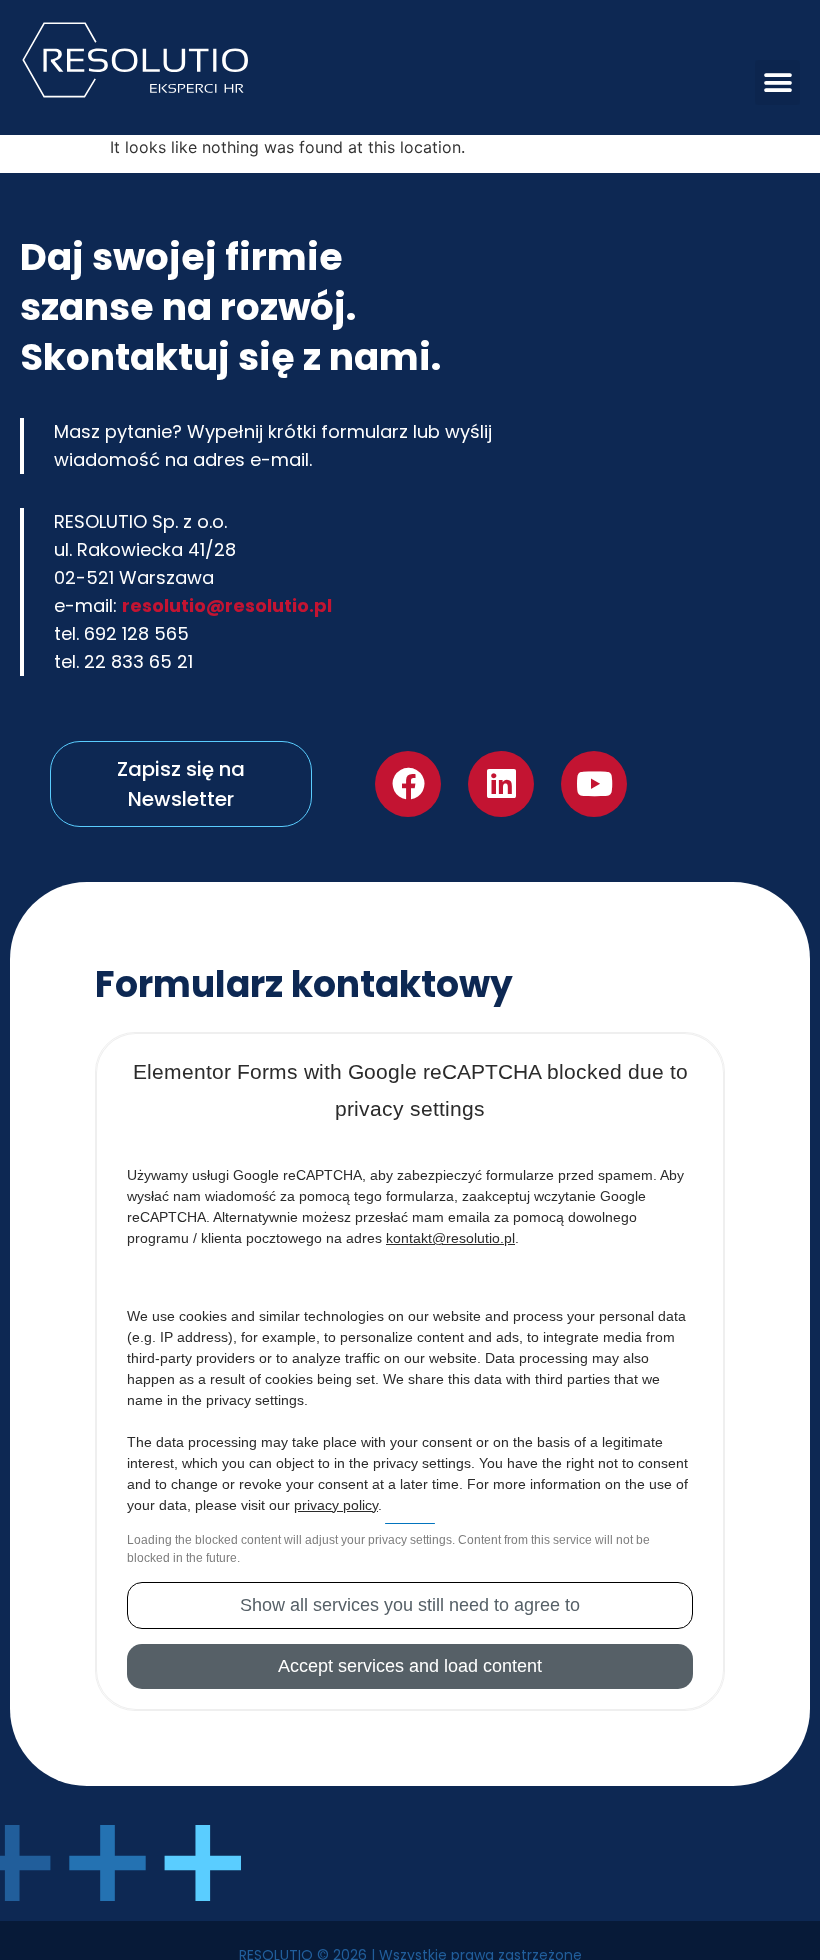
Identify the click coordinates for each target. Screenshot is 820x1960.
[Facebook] (408, 785)
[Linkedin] (501, 785)
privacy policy (336, 1507)
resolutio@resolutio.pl (227, 605)
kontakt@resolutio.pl (450, 1240)
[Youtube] (594, 785)
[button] (777, 82)
